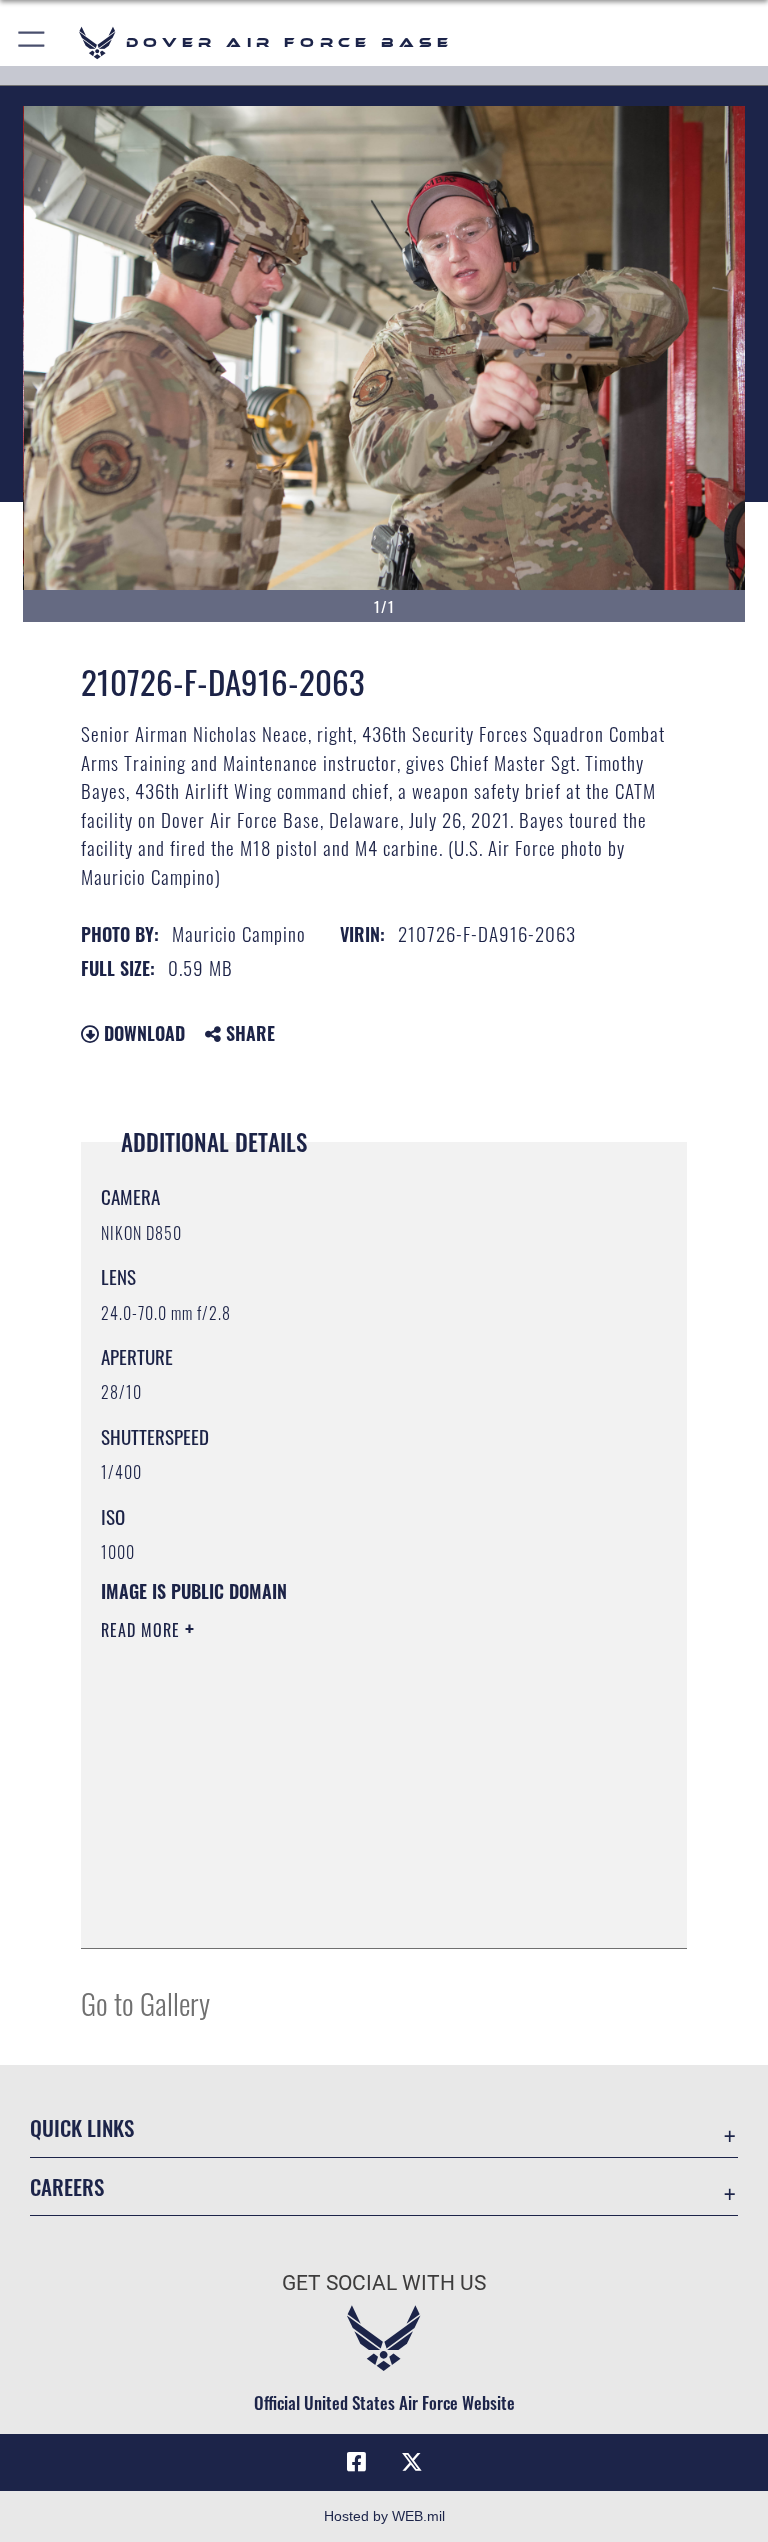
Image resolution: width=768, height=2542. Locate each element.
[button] (32, 42)
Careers (67, 2186)
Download (142, 1033)
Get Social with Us (384, 2283)
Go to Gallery (145, 2002)
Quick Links (82, 2127)
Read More (143, 1630)
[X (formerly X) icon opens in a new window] (412, 2462)
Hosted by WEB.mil (384, 2516)
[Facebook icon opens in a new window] (356, 2462)
